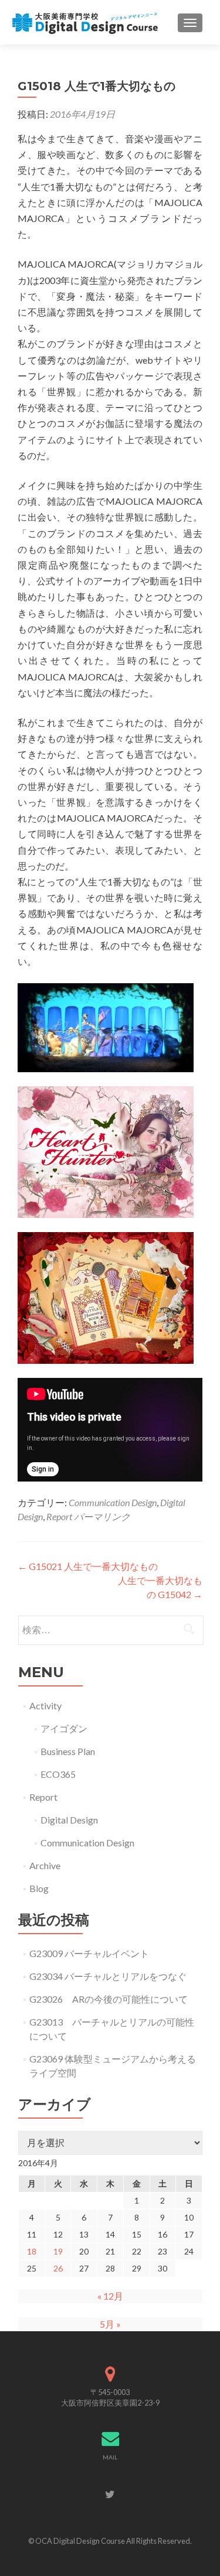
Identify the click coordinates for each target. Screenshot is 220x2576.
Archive (45, 1865)
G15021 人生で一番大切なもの (88, 1566)
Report (59, 1516)
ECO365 (58, 1774)
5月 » (110, 2324)
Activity (45, 1706)
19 (58, 2251)
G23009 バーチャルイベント (89, 1953)
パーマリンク (102, 1516)
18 (32, 2251)
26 (58, 2268)
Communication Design (113, 1502)
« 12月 (110, 2296)
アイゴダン (64, 1728)
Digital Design (69, 1820)
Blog (39, 1888)
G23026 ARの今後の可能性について (109, 1999)
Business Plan (68, 1751)
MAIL (110, 2457)
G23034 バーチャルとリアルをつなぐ (108, 1976)
